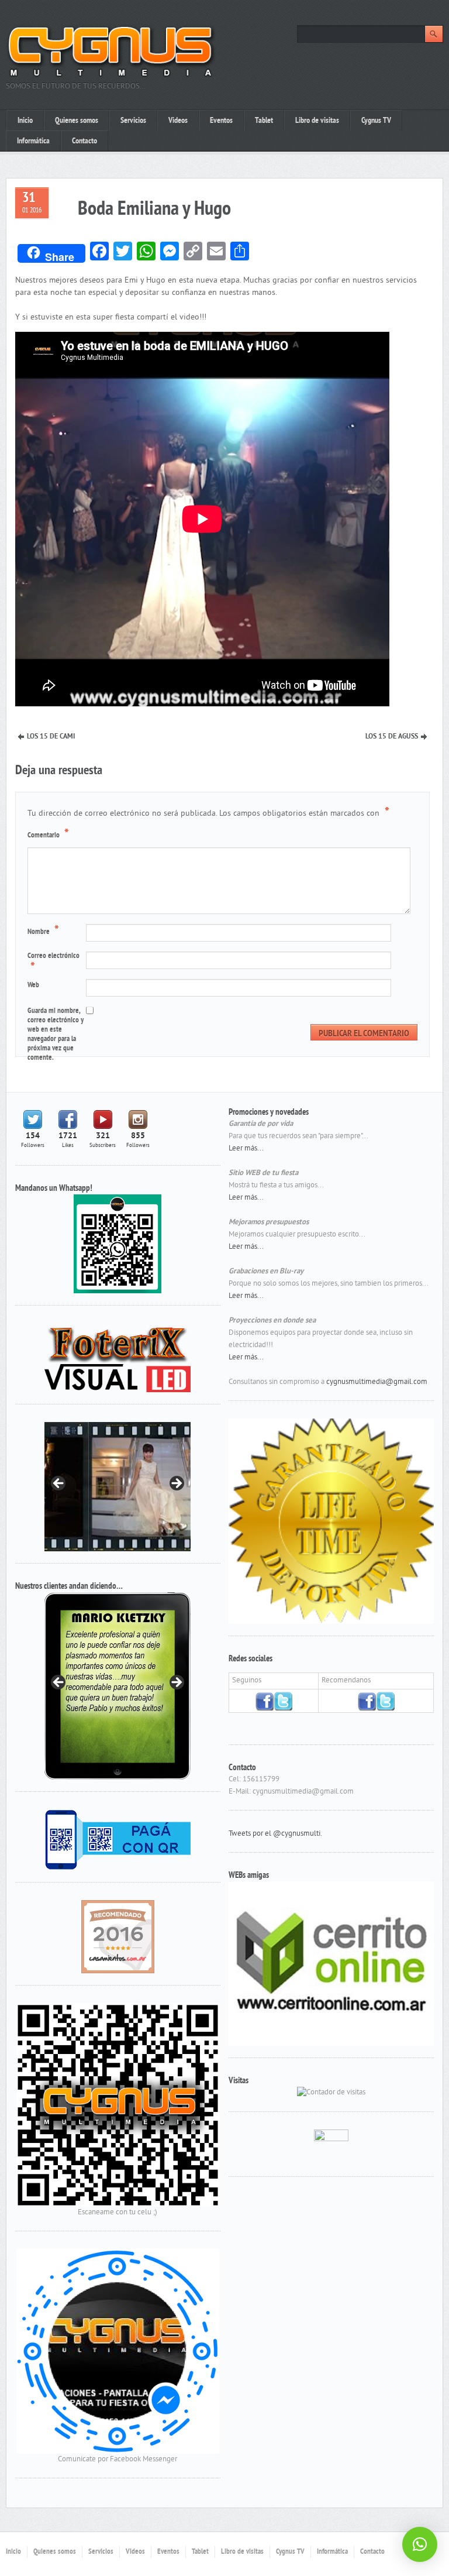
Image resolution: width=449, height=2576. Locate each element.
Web (33, 985)
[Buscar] (434, 34)
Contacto (84, 141)
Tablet (264, 121)
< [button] (59, 1484)
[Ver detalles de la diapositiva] (107, 1486)
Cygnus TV (376, 121)
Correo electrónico (53, 963)
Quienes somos (77, 121)
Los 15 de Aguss (392, 737)
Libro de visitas (317, 121)
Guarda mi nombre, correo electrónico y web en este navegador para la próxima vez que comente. (56, 1035)
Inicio (25, 121)
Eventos (221, 121)
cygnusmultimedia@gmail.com (377, 1382)
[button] (420, 2544)
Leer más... (246, 1149)
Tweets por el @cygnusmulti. (275, 1834)
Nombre (43, 931)
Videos (178, 121)
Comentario (48, 834)
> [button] (176, 1484)
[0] (118, 1936)
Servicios (133, 121)
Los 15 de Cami (51, 737)
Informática (33, 141)
